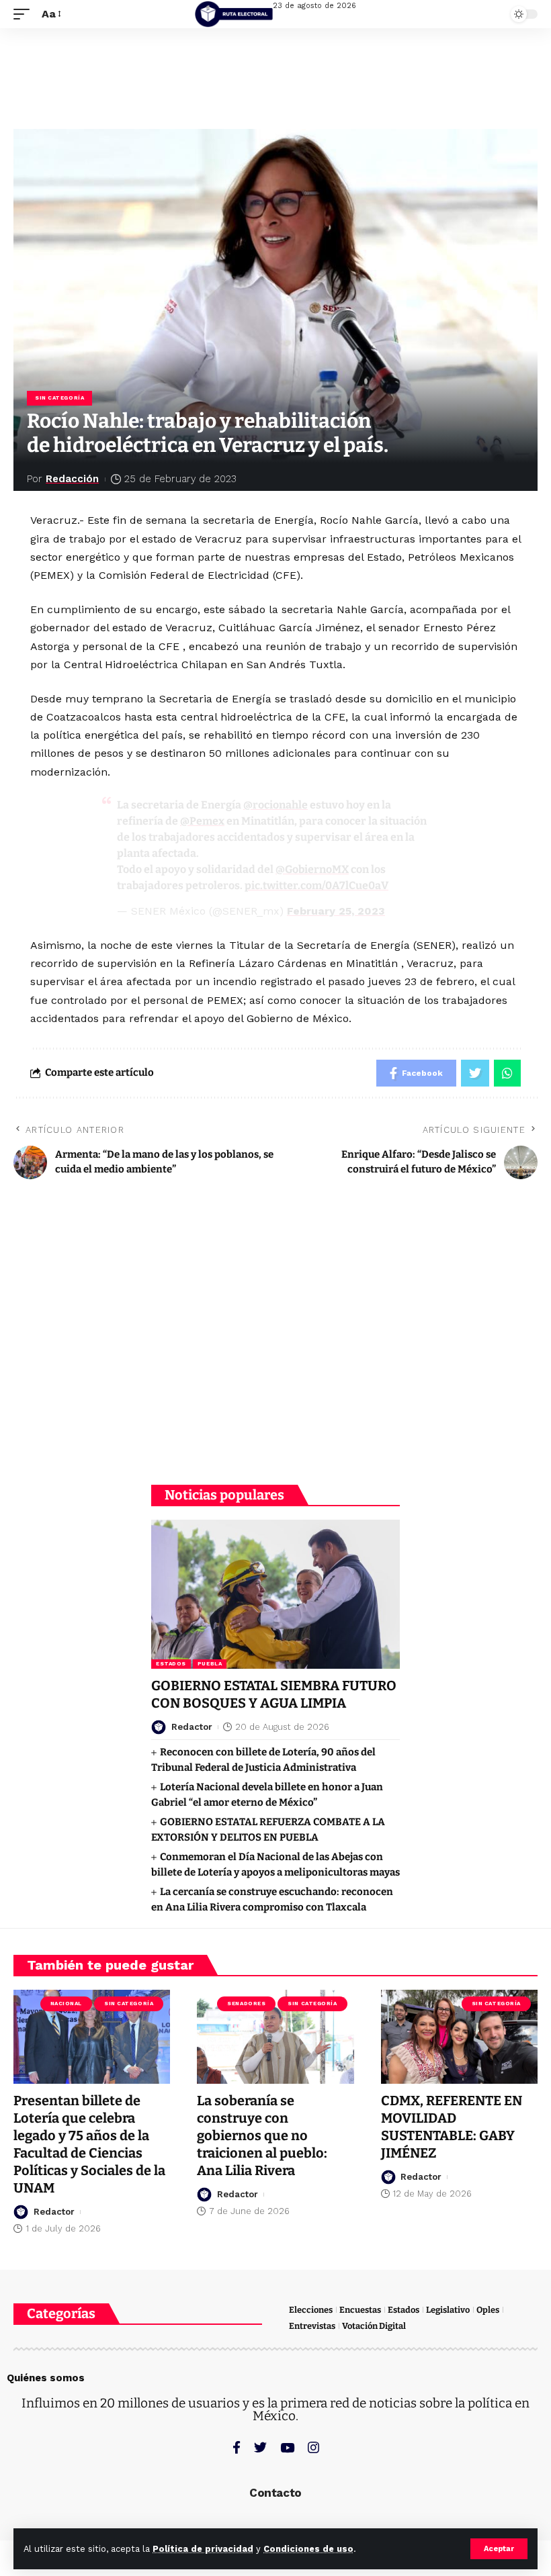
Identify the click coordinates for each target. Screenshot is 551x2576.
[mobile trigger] (25, 14)
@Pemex (202, 821)
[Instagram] (313, 2447)
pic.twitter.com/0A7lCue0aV (316, 885)
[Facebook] (237, 2447)
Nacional (66, 2004)
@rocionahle (275, 805)
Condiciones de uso (308, 2549)
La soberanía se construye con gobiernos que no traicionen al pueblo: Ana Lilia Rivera (262, 2135)
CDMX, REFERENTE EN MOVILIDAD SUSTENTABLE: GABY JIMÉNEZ (452, 2127)
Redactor (192, 1727)
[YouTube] (287, 2447)
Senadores (246, 2004)
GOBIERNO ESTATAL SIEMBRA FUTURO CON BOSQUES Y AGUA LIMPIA (274, 1694)
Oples (488, 2310)
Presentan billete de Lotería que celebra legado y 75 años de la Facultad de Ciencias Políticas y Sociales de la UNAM (89, 2144)
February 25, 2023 (336, 911)
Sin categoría (59, 398)
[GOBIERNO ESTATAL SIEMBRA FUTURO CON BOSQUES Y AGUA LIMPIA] (275, 1594)
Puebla (210, 1664)
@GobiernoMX (312, 869)
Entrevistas (312, 2326)
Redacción (72, 479)
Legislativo (448, 2310)
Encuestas (360, 2310)
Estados (171, 1664)
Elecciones (311, 2310)
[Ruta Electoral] (234, 14)
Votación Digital (374, 2326)
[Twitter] (260, 2447)
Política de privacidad (203, 2549)
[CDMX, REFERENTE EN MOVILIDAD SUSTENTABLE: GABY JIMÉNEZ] (459, 2037)
